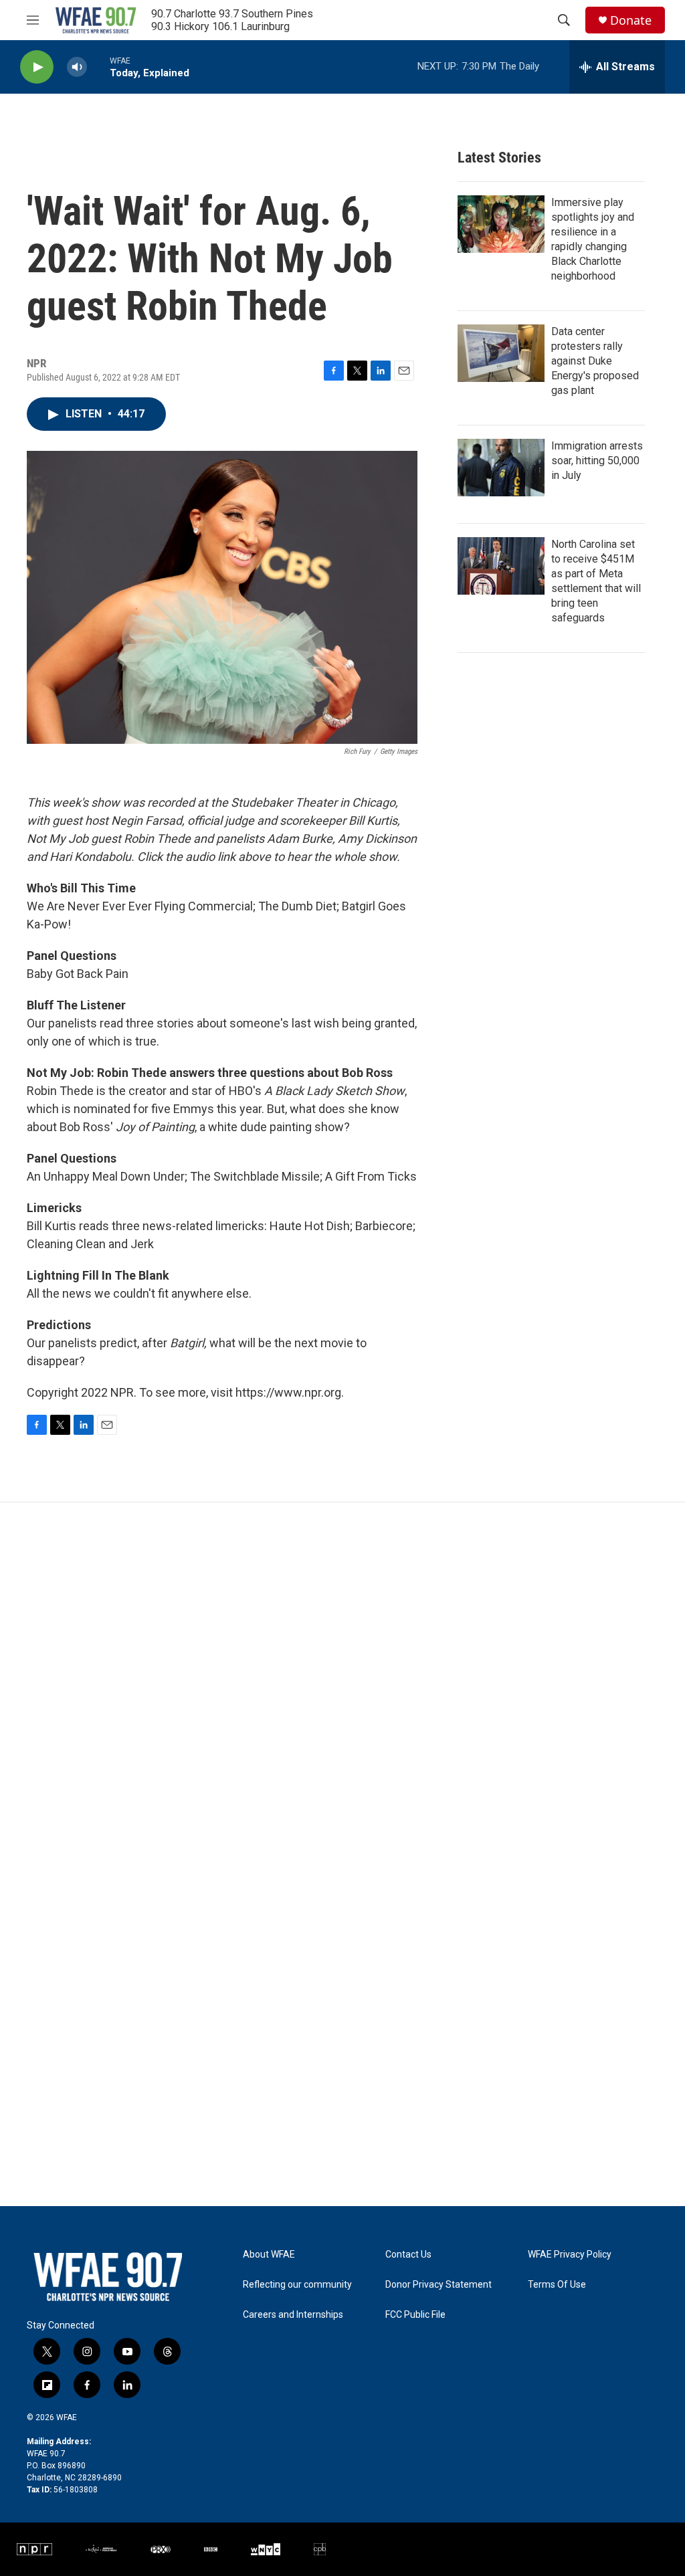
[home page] (96, 20)
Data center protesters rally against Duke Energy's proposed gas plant (595, 361)
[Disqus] (342, 1683)
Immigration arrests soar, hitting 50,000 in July (597, 461)
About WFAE (269, 2255)
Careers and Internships (293, 2315)
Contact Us (408, 2255)
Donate (631, 20)
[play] (37, 67)
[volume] (77, 67)
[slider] (98, 67)
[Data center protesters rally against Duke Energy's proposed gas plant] (501, 353)
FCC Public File (415, 2315)
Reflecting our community (297, 2285)
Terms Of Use (557, 2285)
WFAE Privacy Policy (570, 2255)
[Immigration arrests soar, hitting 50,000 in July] (501, 468)
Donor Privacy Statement (438, 2285)
